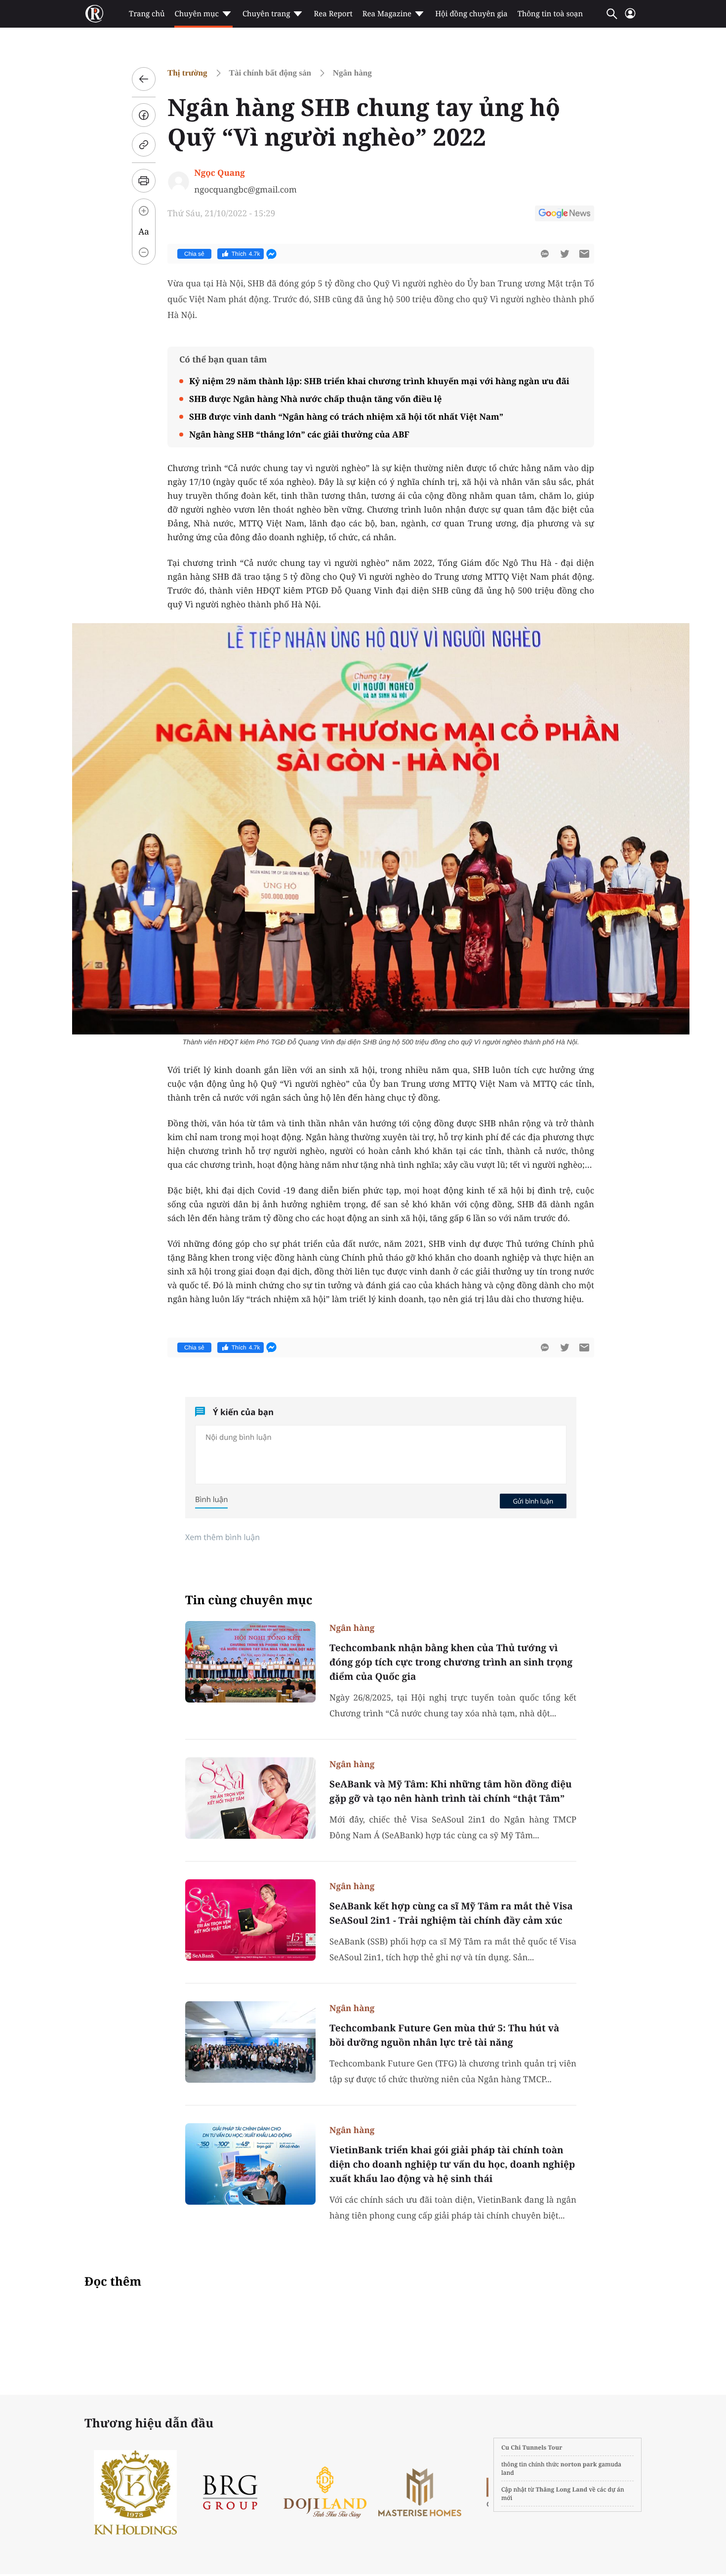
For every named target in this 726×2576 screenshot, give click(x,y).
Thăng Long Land (562, 2489)
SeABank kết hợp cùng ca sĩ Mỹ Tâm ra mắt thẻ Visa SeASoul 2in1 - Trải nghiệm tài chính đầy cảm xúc (451, 1913)
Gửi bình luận (533, 1501)
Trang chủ (147, 14)
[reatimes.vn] (94, 14)
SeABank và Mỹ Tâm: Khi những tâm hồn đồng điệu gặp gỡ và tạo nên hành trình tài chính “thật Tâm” (451, 1791)
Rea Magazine (387, 14)
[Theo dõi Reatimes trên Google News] (565, 215)
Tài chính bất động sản (270, 73)
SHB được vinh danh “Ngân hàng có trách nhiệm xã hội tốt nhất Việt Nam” (346, 416)
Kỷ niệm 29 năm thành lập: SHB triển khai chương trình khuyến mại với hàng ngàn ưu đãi (379, 381)
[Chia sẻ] (144, 115)
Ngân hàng (352, 73)
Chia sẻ (194, 254)
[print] (144, 181)
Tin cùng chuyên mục (249, 1600)
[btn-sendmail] (584, 254)
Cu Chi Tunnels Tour (532, 2447)
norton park (579, 2464)
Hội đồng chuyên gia (471, 14)
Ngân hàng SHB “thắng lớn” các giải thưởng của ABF (299, 434)
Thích (246, 254)
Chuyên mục (196, 14)
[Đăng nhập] (630, 18)
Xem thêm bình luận (222, 1537)
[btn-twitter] (565, 254)
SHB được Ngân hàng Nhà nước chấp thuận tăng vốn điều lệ (315, 399)
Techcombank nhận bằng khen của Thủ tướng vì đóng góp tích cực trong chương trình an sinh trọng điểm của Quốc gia (451, 1662)
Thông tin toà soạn (550, 14)
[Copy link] (144, 145)
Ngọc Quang (219, 173)
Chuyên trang (266, 14)
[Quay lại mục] (144, 79)
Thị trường (187, 73)
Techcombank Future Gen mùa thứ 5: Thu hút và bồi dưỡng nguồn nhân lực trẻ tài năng (444, 2035)
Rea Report (333, 14)
